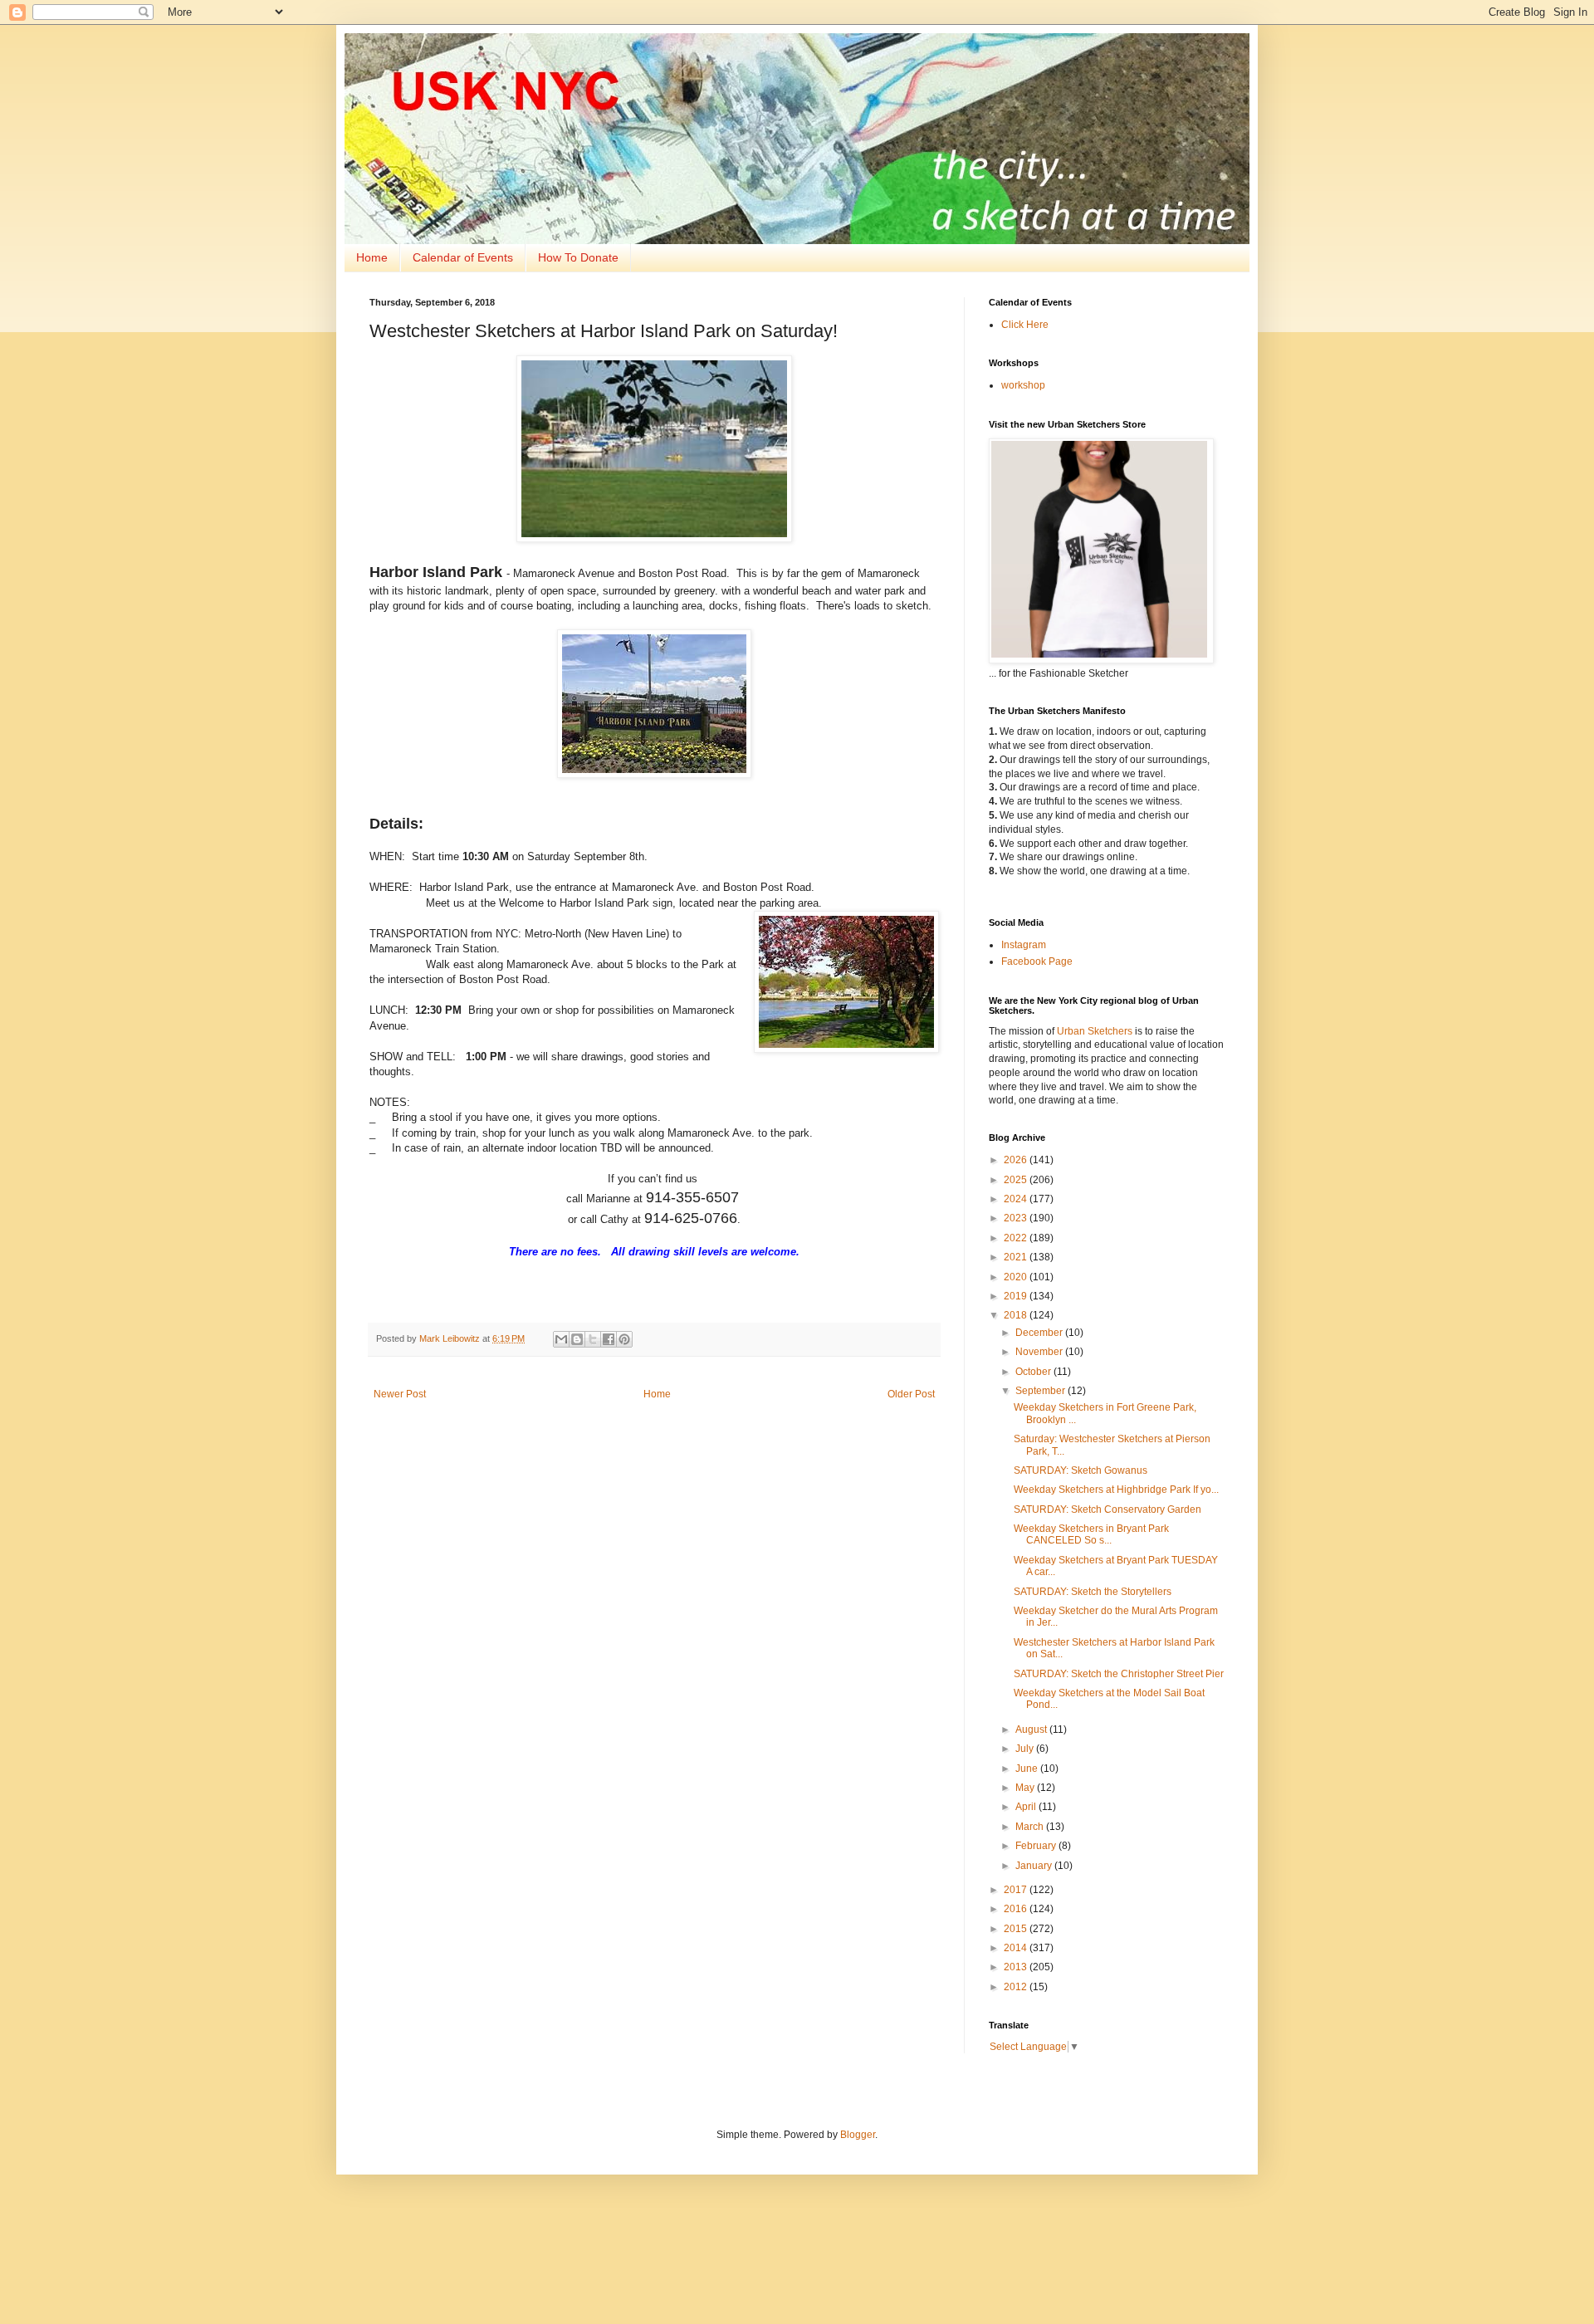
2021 (1017, 1257)
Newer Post (400, 1394)
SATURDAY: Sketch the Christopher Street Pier (1119, 1674)
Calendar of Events (463, 257)
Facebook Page (1037, 961)
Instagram (1024, 945)
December (1040, 1333)
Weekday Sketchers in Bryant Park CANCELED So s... (1091, 1534)
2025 (1017, 1180)
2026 (1017, 1160)
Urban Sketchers (1095, 1031)
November (1040, 1352)
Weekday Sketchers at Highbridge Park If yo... (1116, 1490)
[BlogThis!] (577, 1339)
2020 (1017, 1277)
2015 (1017, 1929)
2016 (1017, 1909)
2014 (1017, 1948)
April (1027, 1807)
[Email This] (561, 1339)
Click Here (1025, 325)
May (1026, 1788)
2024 (1017, 1199)
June (1028, 1769)
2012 (1017, 1987)
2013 (1017, 1967)
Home (372, 257)
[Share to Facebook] (609, 1339)
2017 (1017, 1890)
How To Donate (578, 257)
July (1026, 1749)
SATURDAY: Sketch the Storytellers (1093, 1592)
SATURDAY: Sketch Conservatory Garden (1107, 1509)
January (1035, 1866)
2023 (1017, 1218)
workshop (1023, 385)
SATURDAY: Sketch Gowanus (1081, 1470)
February (1037, 1846)
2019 (1017, 1296)
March (1031, 1827)
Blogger (858, 2135)
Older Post (911, 1394)
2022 (1017, 1238)
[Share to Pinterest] (624, 1339)
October (1034, 1372)
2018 (1017, 1315)
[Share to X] (593, 1339)
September (1041, 1391)
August (1032, 1730)
